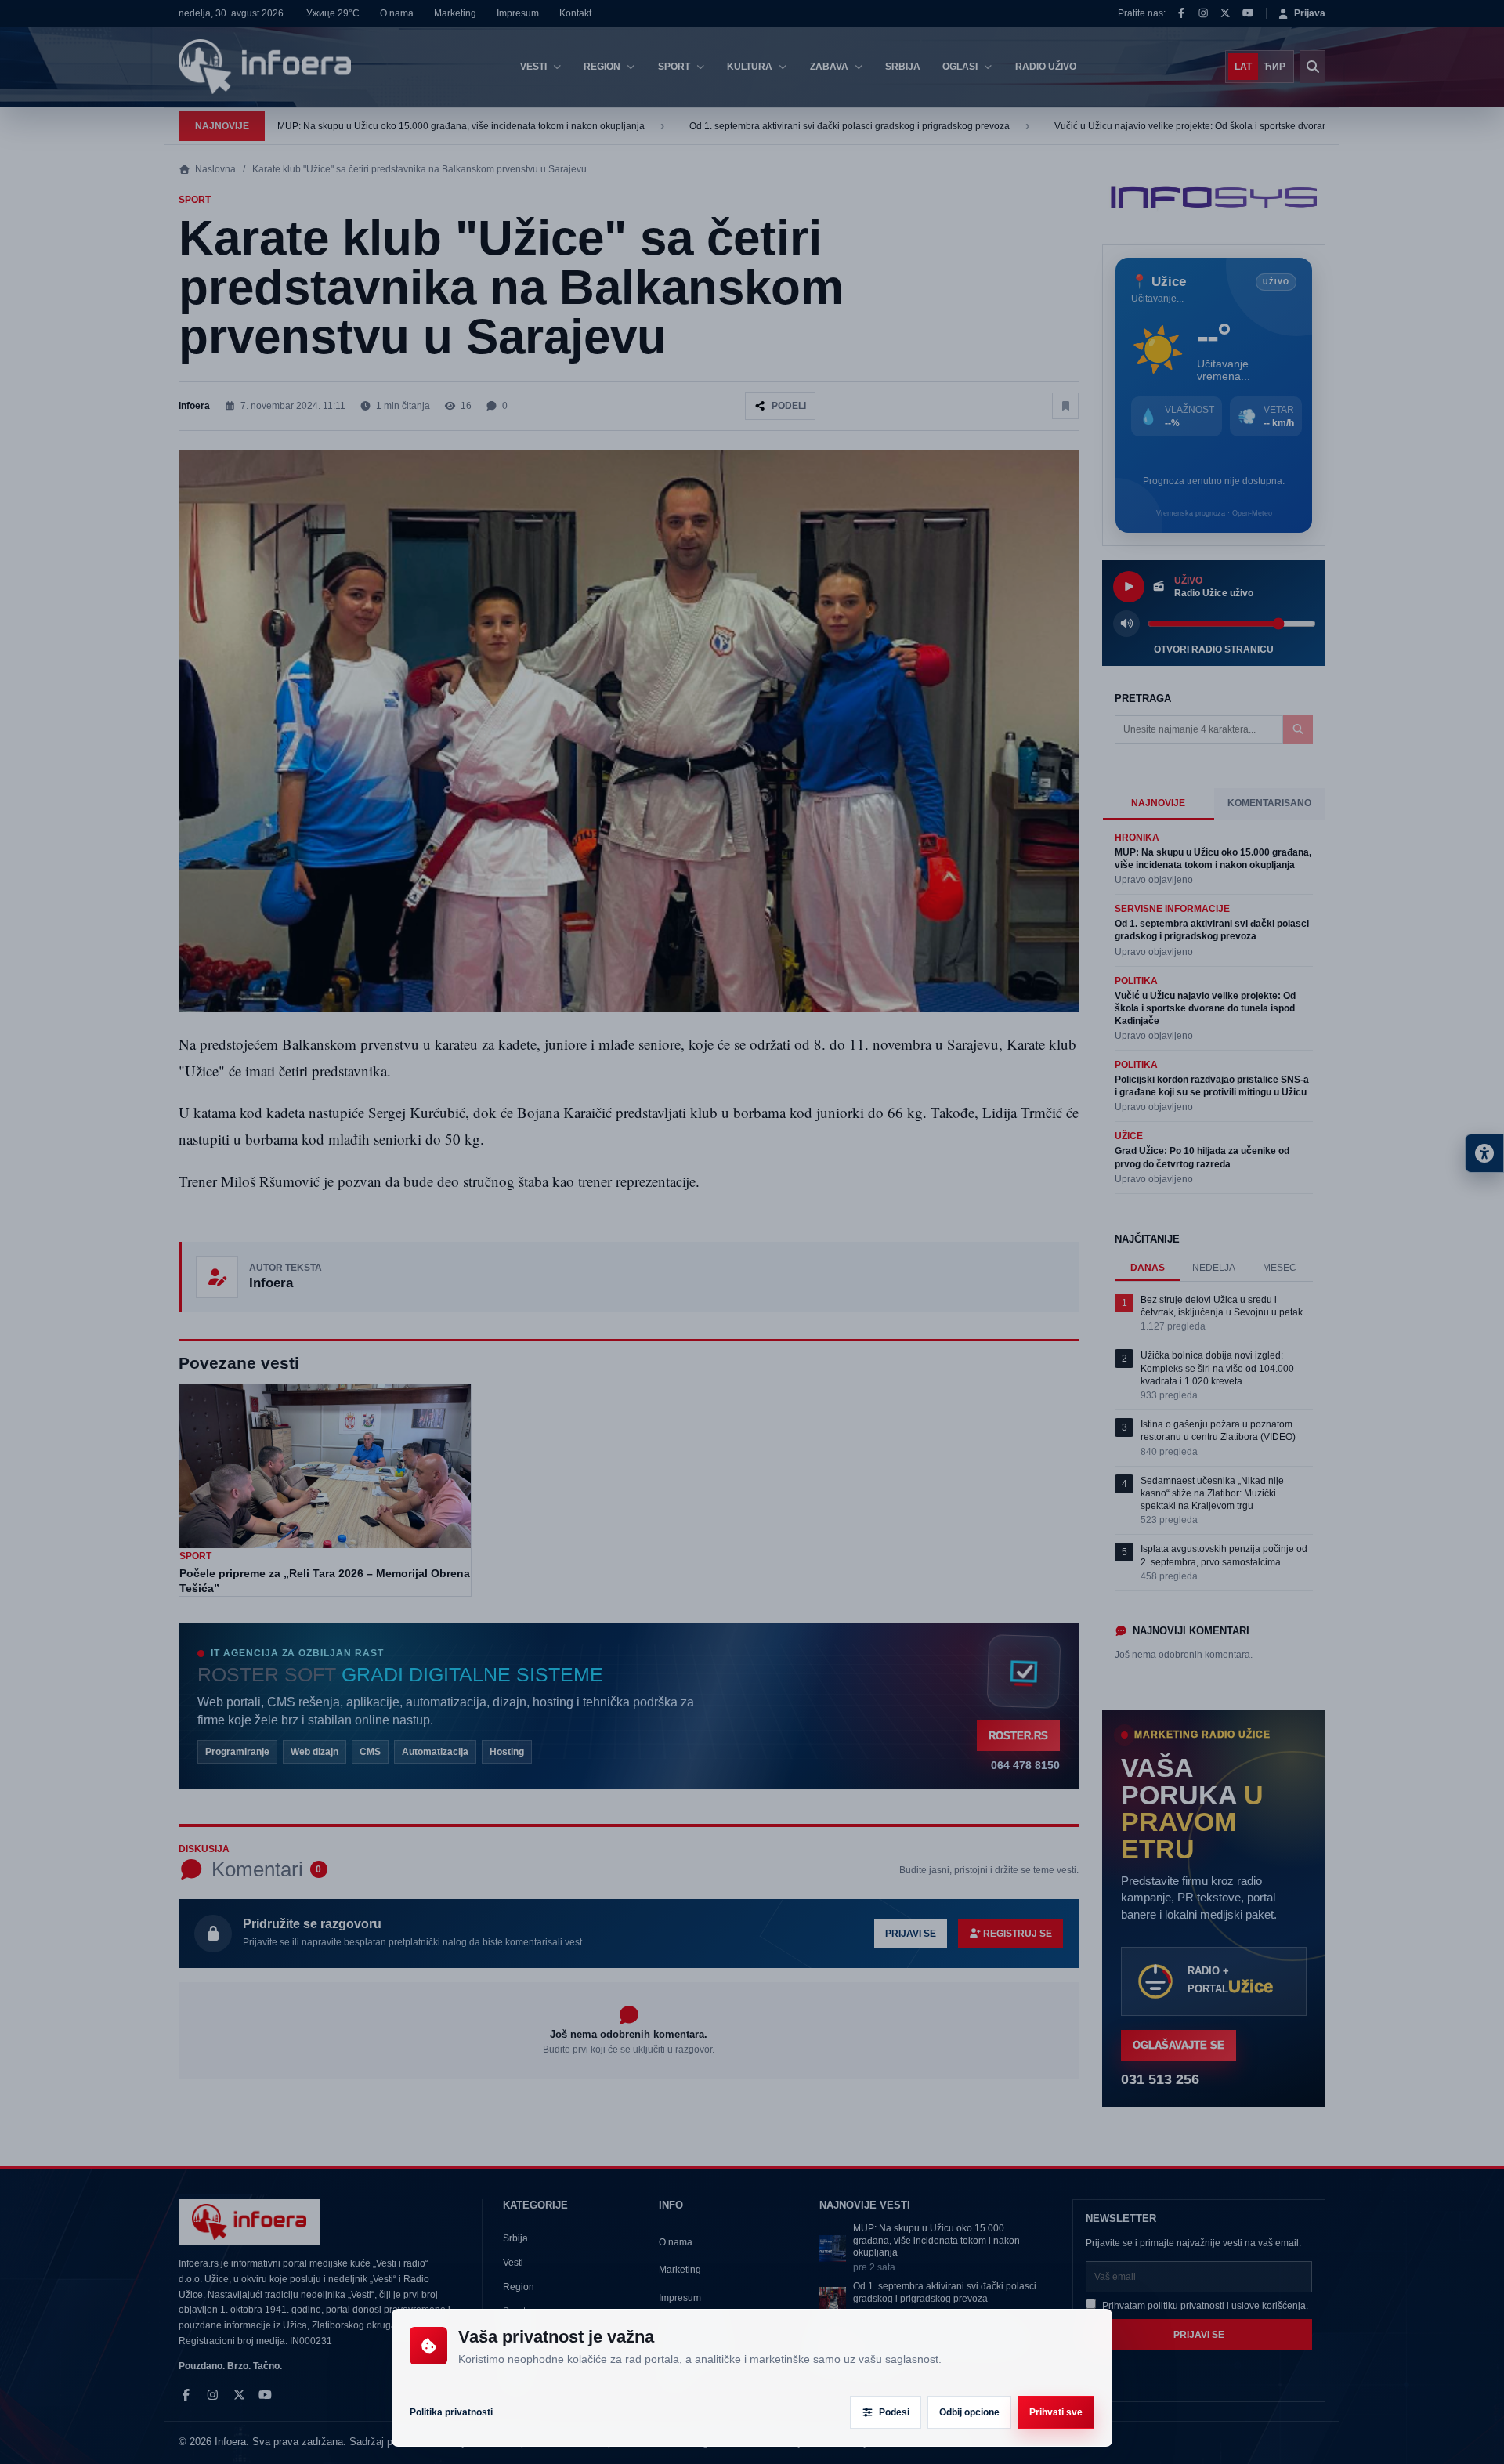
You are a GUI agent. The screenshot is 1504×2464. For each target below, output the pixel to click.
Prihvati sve (1056, 2412)
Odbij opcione (969, 2412)
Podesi (894, 2412)
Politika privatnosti (451, 2412)
